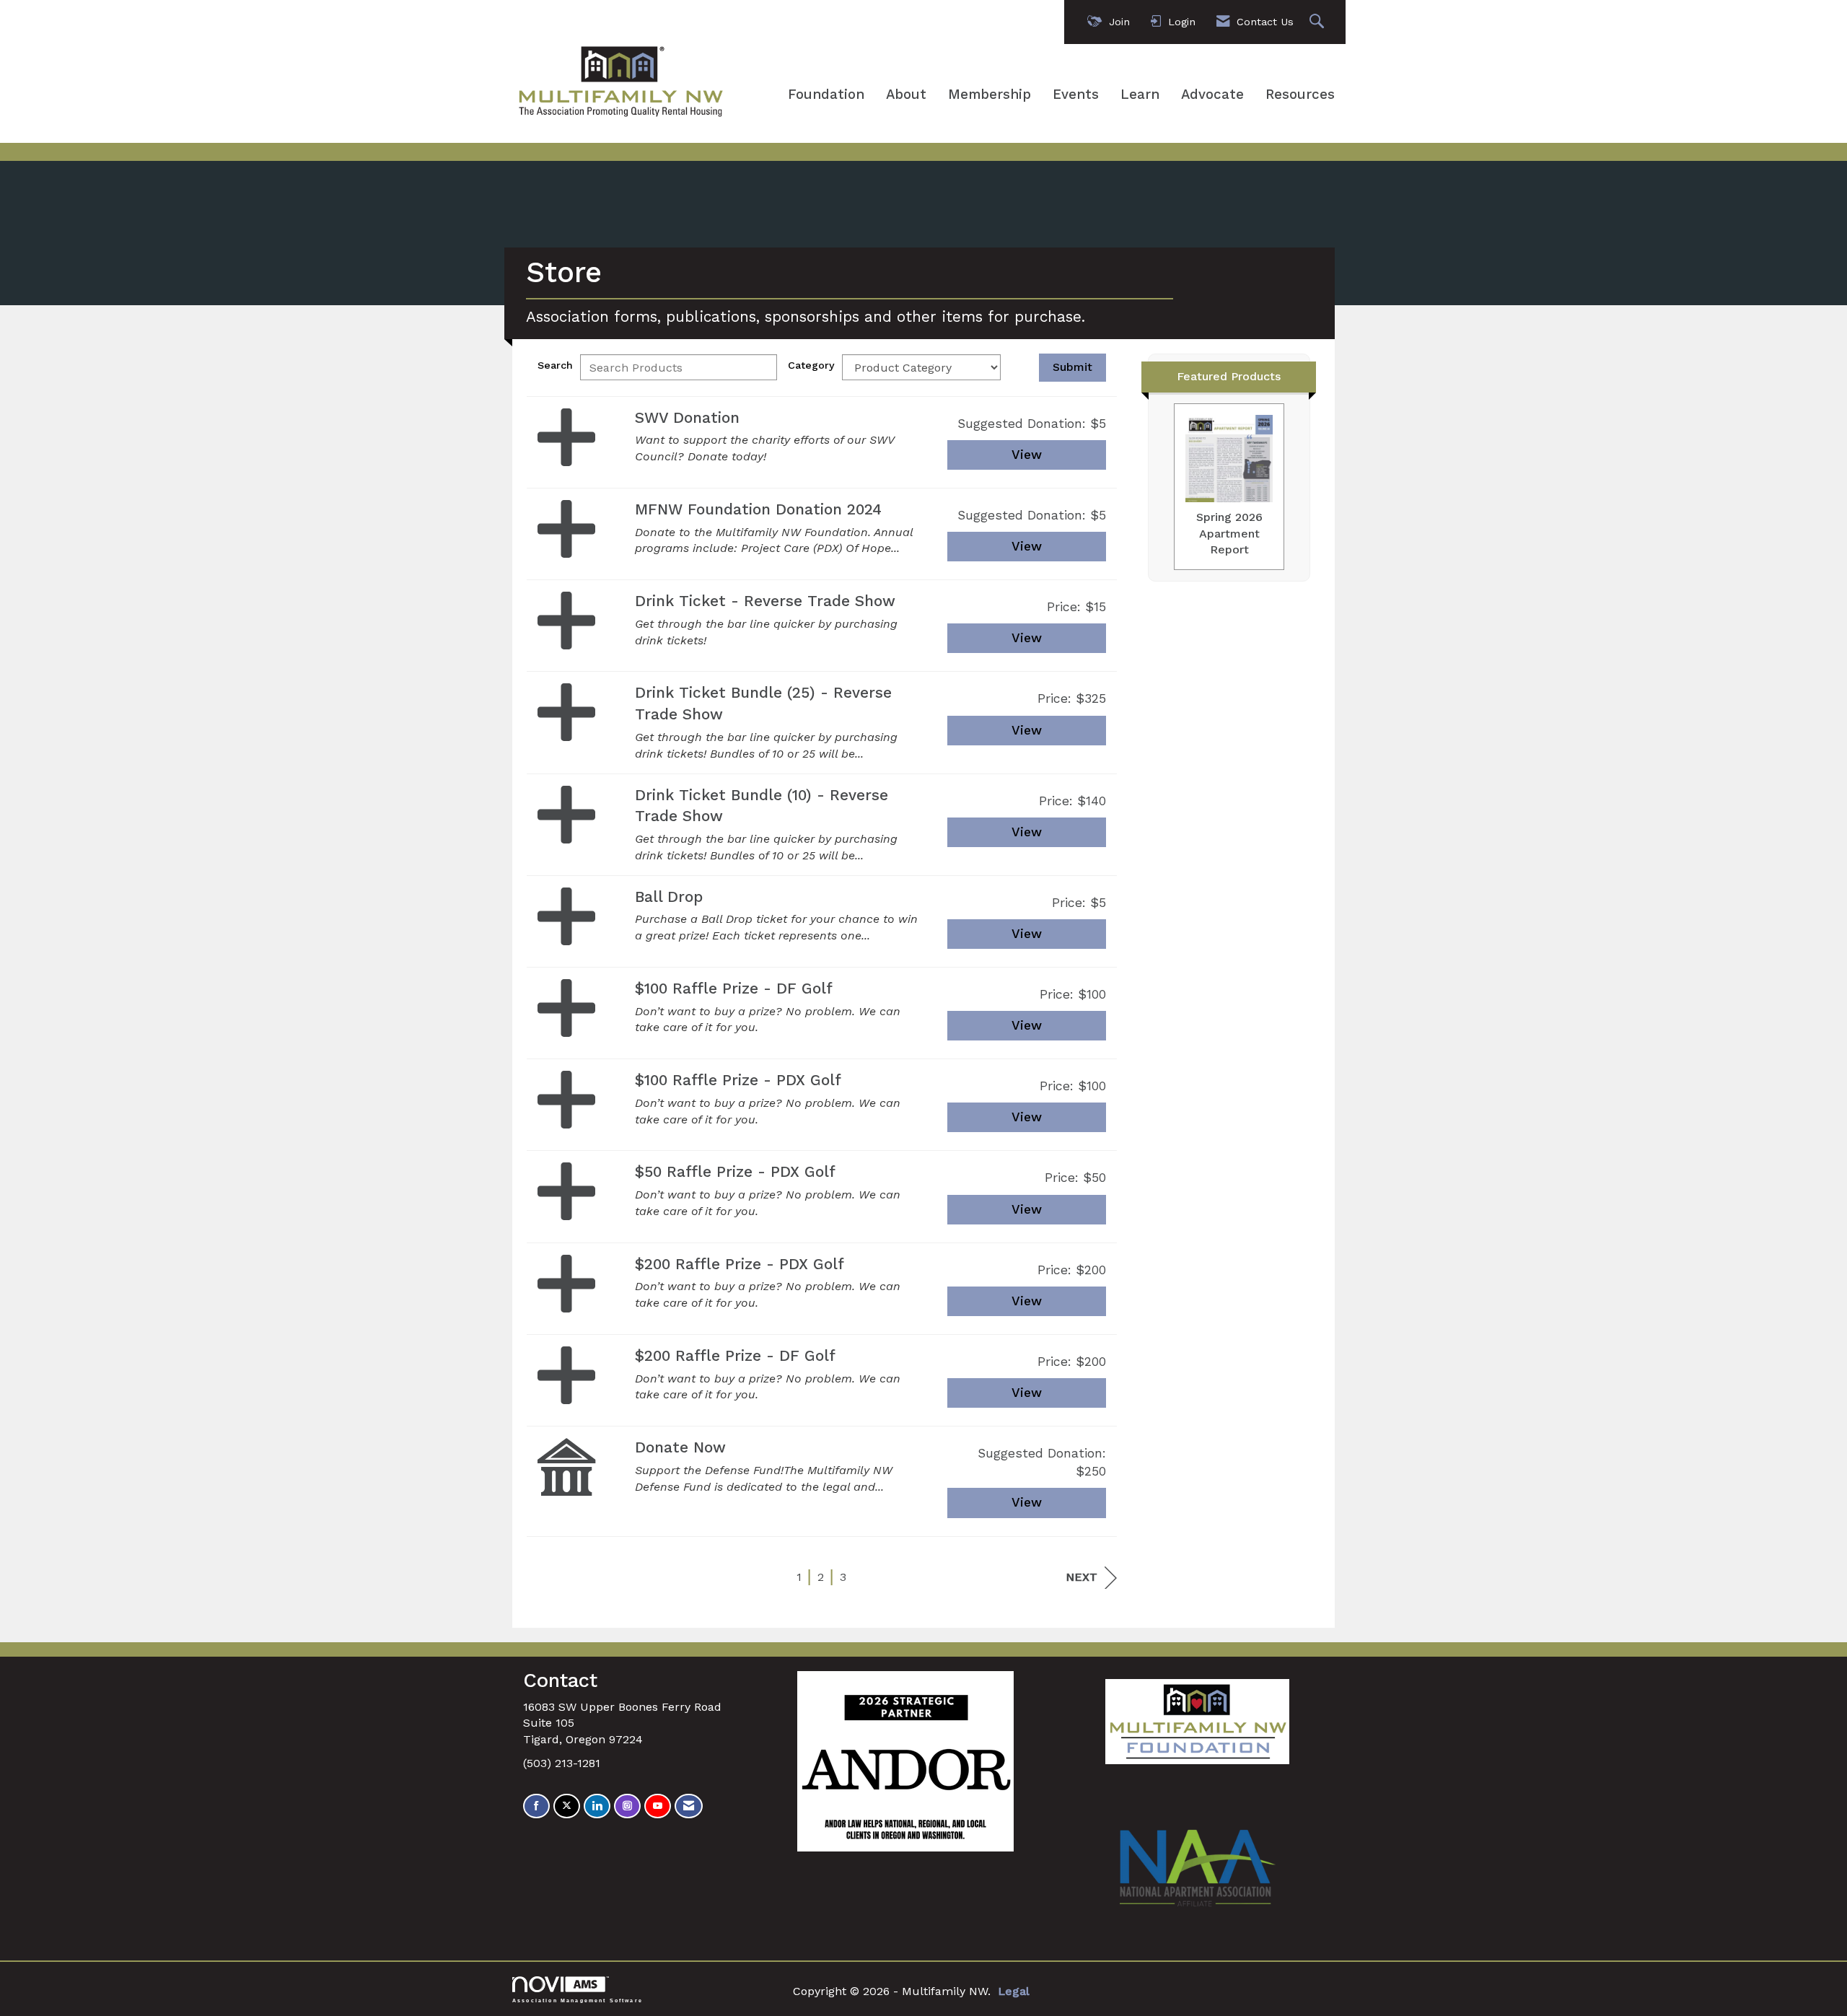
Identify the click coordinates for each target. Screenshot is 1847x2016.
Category (811, 365)
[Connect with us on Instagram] (627, 1806)
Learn (1140, 95)
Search (555, 365)
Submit (1072, 367)
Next (1082, 1577)
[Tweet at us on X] (567, 1806)
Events (1076, 95)
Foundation (826, 95)
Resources (1300, 95)
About (906, 95)
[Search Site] (1319, 22)
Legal (1014, 1991)
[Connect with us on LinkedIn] (597, 1806)
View (1027, 455)
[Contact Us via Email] (689, 1806)
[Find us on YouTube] (658, 1806)
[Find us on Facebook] (536, 1806)
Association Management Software (578, 2000)
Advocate (1212, 95)
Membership (990, 95)
